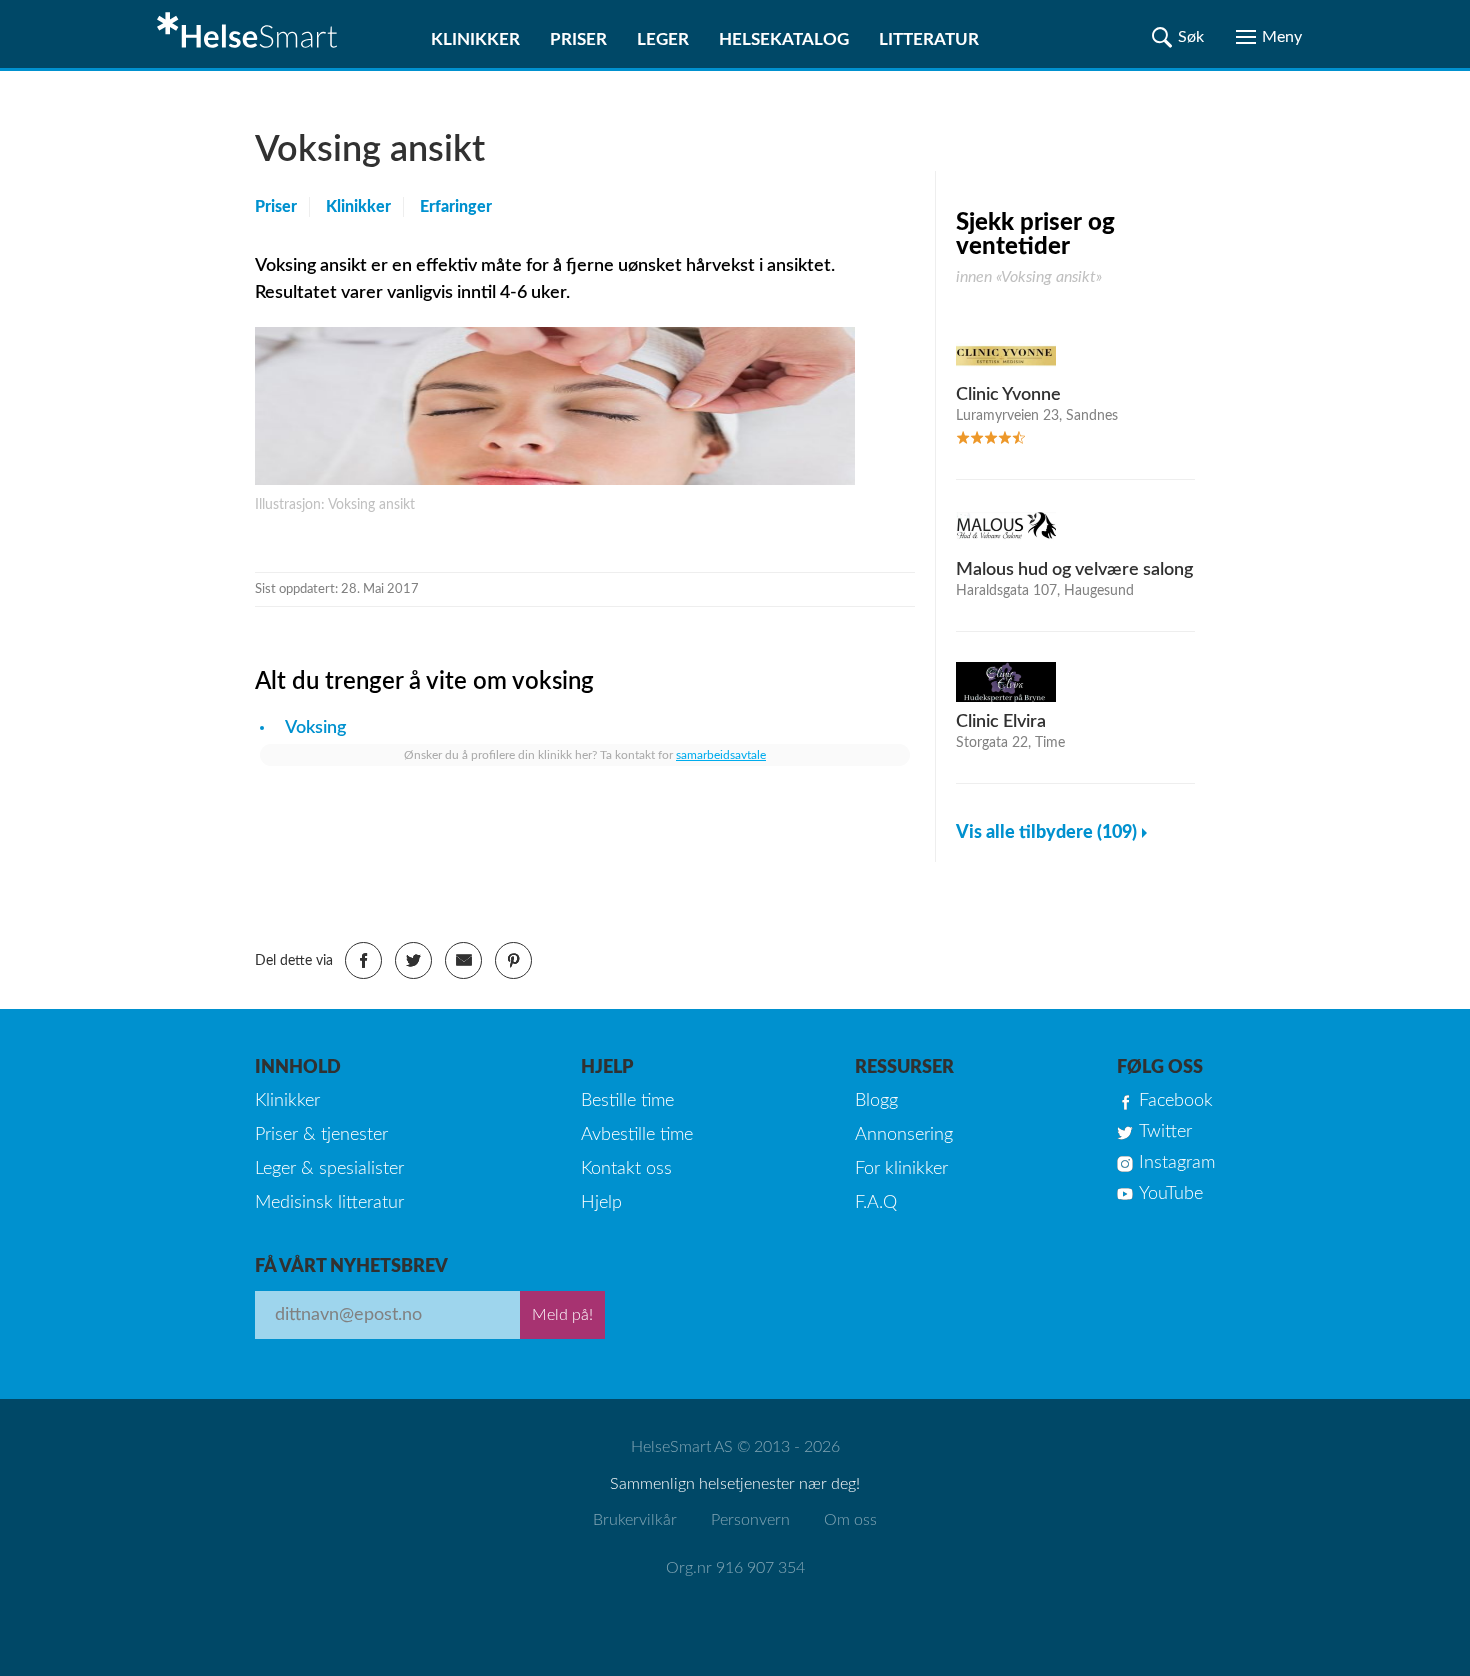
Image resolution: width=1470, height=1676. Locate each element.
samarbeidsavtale (721, 755)
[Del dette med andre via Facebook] (363, 960)
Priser (578, 39)
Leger (663, 39)
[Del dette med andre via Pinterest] (513, 960)
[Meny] (1269, 37)
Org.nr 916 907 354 (735, 1568)
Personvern (750, 1520)
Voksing (315, 728)
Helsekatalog (784, 39)
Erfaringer (456, 207)
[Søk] (1178, 37)
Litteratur (929, 39)
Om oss (850, 1520)
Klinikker (475, 39)
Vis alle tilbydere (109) (1046, 833)
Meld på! (562, 1315)
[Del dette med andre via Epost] (463, 960)
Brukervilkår (635, 1520)
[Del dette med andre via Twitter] (413, 960)
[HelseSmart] (250, 34)
